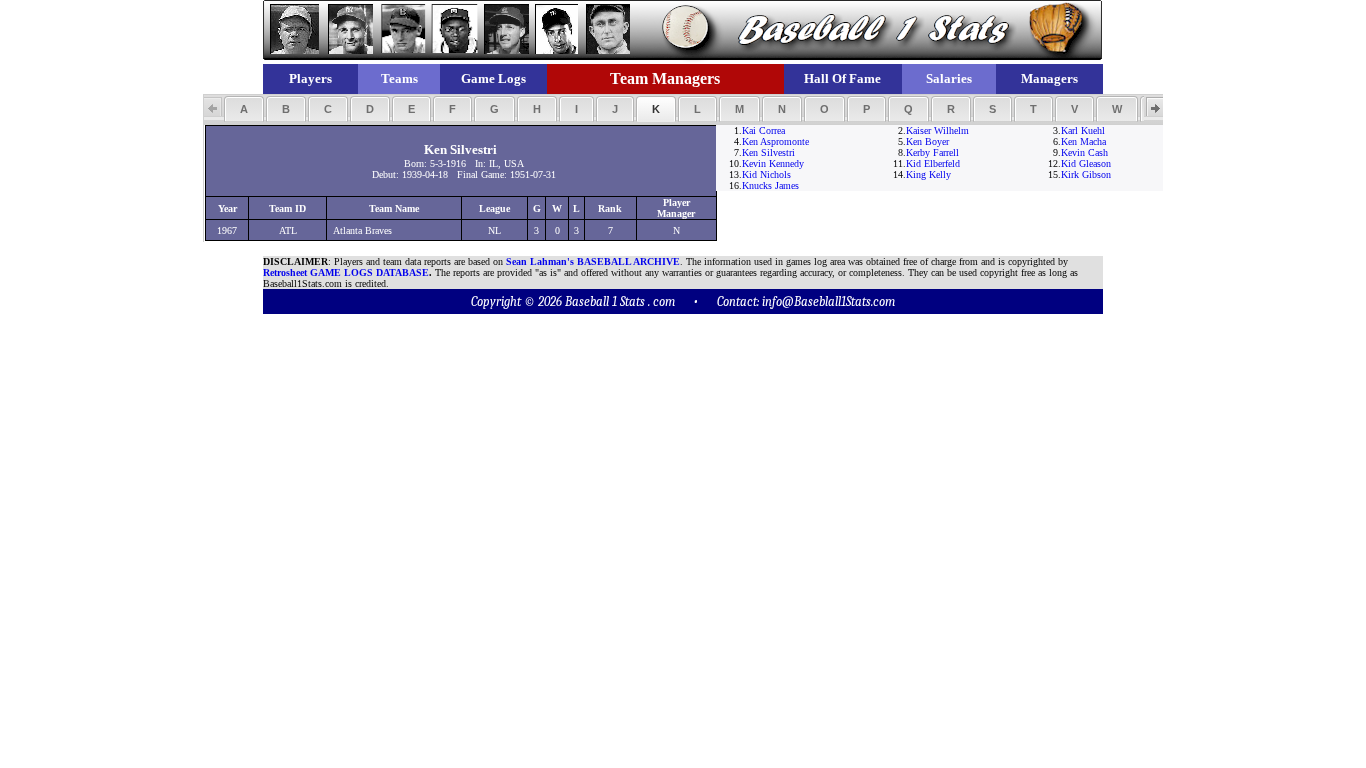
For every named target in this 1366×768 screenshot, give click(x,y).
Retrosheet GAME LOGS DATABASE (346, 272)
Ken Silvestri (768, 152)
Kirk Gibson (1086, 174)
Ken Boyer (927, 141)
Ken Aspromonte (775, 141)
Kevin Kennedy (773, 163)
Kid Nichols (766, 174)
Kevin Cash (1084, 152)
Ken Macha (1083, 141)
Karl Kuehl (1083, 130)
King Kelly (928, 174)
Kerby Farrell (932, 152)
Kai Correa (763, 130)
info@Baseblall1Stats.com (828, 301)
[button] (244, 109)
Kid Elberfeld (933, 163)
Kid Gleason (1086, 163)
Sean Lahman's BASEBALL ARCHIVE (593, 261)
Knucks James (770, 185)
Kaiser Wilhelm (937, 130)
